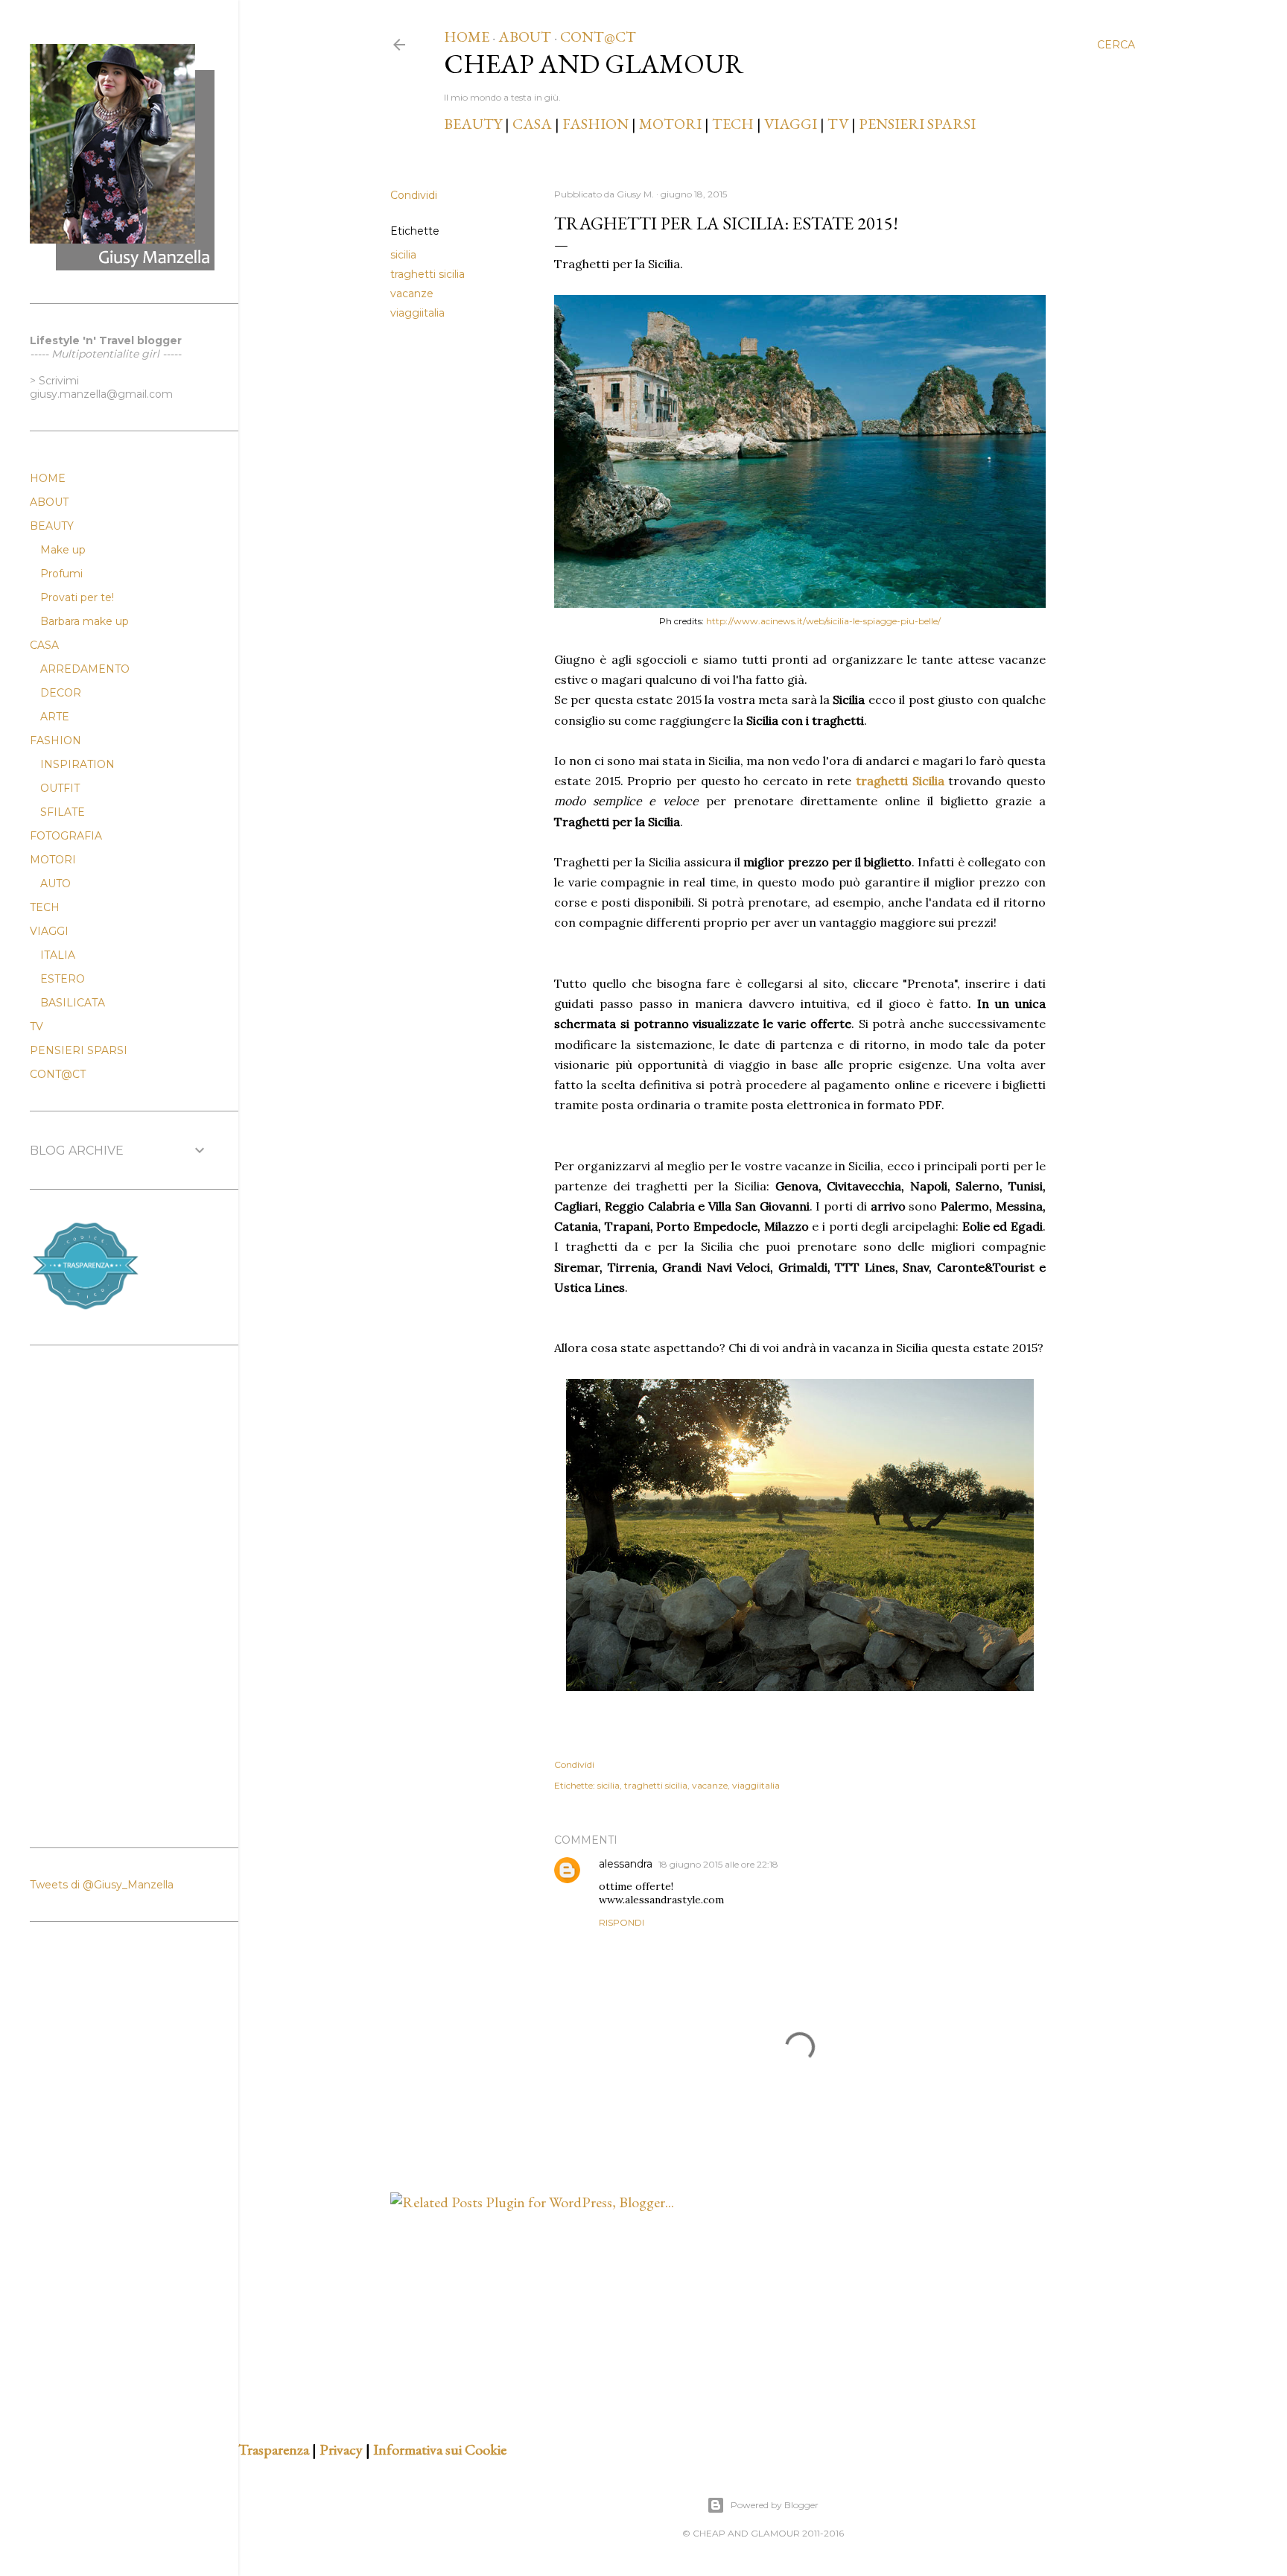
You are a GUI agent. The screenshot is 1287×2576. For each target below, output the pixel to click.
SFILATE (63, 812)
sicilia (403, 255)
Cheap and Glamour (594, 64)
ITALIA (58, 955)
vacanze (412, 294)
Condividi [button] (414, 195)
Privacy (341, 2449)
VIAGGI (792, 124)
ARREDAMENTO (85, 669)
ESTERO (63, 979)
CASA (532, 124)
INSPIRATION (77, 764)
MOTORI (670, 124)
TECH (733, 124)
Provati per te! (77, 597)
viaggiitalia (417, 313)
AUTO (55, 883)
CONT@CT (598, 37)
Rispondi (622, 1922)
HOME (467, 37)
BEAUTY (473, 124)
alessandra (626, 1864)
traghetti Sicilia (900, 781)
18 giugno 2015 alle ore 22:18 (718, 1864)
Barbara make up (85, 621)
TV (838, 124)
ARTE (55, 717)
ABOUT (525, 37)
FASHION (595, 124)
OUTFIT (60, 788)
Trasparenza (274, 2449)
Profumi (61, 574)
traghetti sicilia (428, 274)
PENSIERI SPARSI (917, 124)
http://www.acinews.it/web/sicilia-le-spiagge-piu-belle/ (823, 621)
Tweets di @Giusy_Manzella (102, 1885)
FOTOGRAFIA (66, 836)
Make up (63, 550)
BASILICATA (73, 1003)
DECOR (61, 693)
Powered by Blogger (775, 2505)
